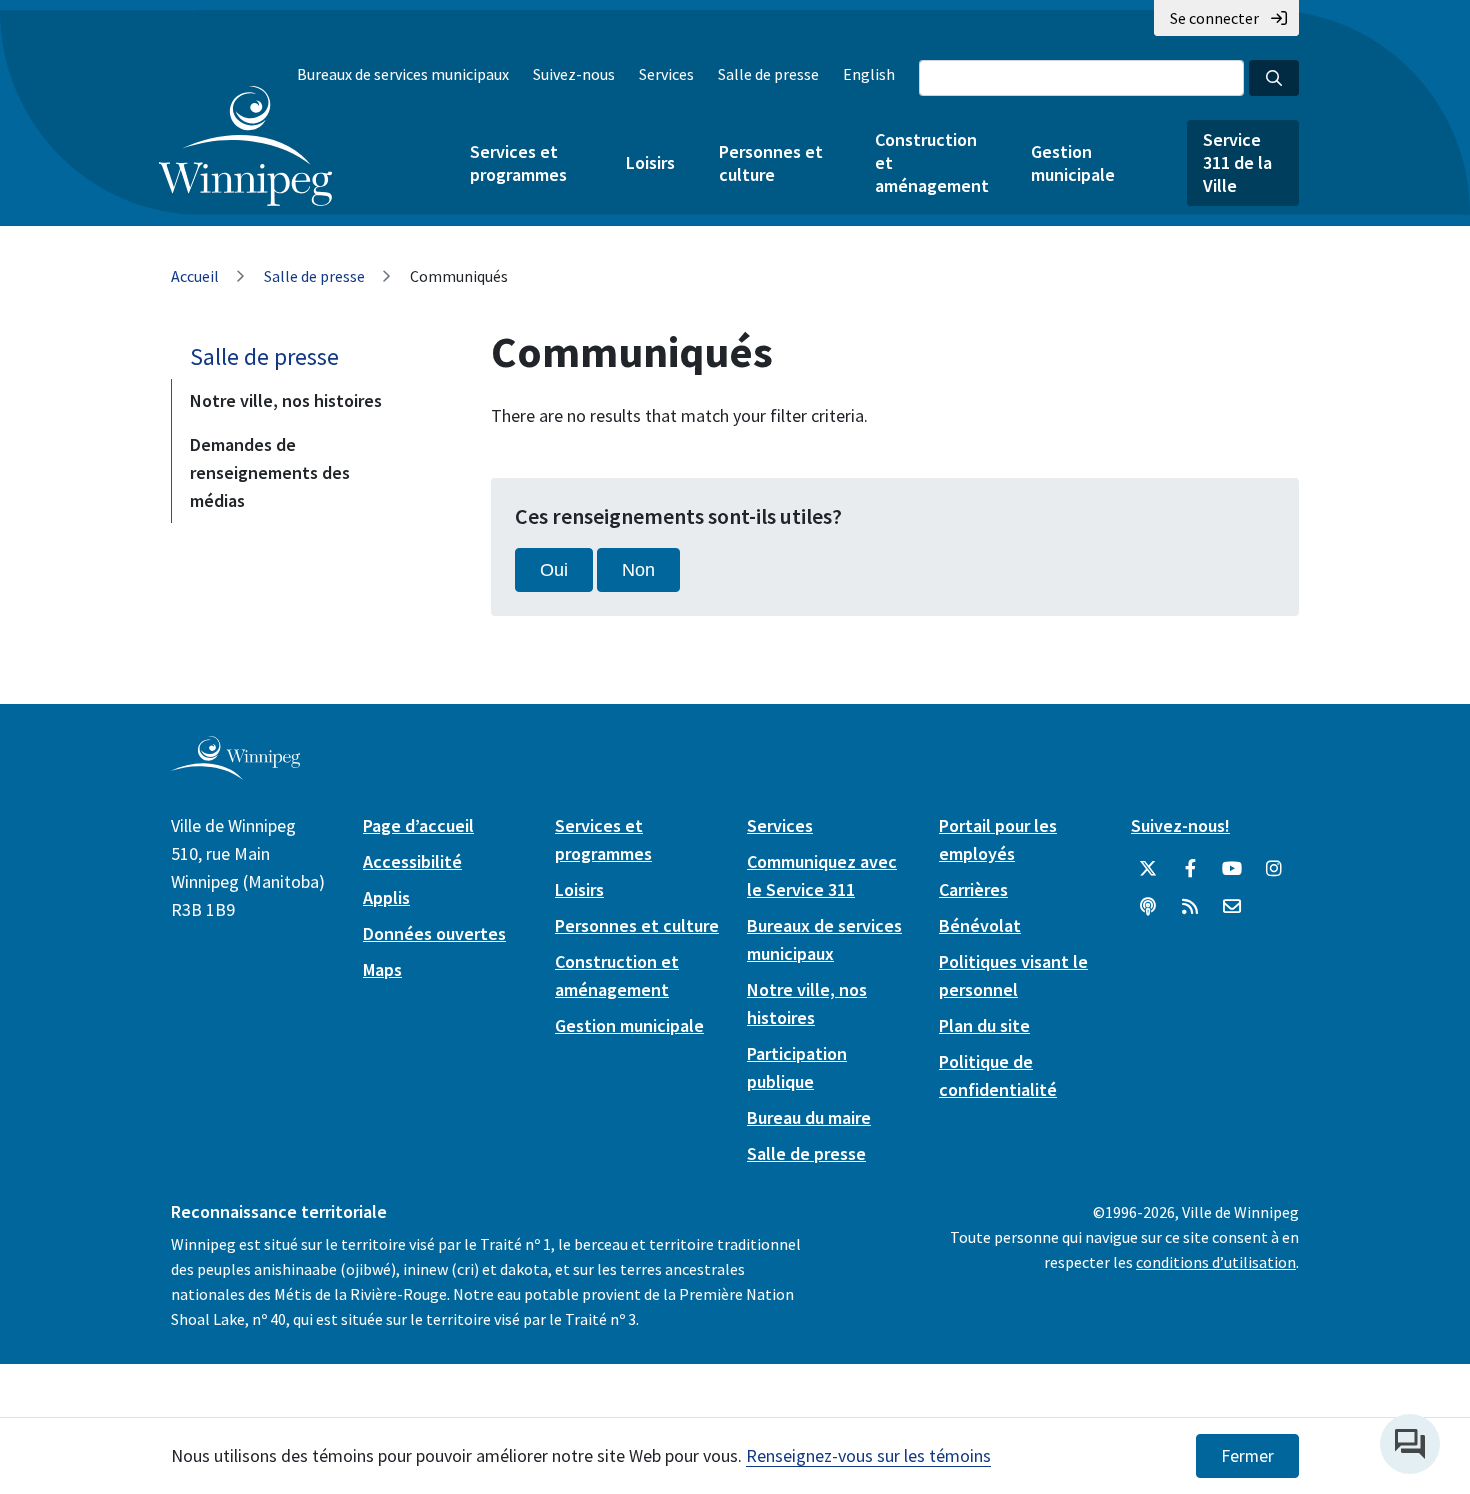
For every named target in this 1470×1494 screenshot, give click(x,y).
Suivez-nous (574, 74)
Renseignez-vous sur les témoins (868, 1455)
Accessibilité (412, 861)
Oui (554, 570)
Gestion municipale (1073, 163)
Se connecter (1214, 18)
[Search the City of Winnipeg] (1274, 78)
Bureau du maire (809, 1117)
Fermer (1247, 1456)
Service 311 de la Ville (1237, 162)
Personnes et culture (771, 163)
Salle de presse (768, 74)
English (869, 74)
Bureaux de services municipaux (403, 74)
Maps (382, 969)
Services (666, 74)
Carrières (973, 889)
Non (638, 570)
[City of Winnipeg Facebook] (1190, 869)
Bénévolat (980, 925)
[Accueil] (245, 146)
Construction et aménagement (931, 162)
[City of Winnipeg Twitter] (1148, 869)
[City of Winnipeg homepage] (235, 771)
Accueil (195, 276)
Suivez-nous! (1180, 825)
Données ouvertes (434, 933)
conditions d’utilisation (1216, 1262)
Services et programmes (518, 163)
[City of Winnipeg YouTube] (1232, 869)
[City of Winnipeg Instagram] (1274, 869)
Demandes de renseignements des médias (270, 472)
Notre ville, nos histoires (286, 400)
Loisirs (650, 162)
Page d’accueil (418, 825)
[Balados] (1148, 907)
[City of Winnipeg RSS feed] (1190, 907)
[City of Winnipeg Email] (1232, 907)
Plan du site (984, 1025)
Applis (386, 897)
